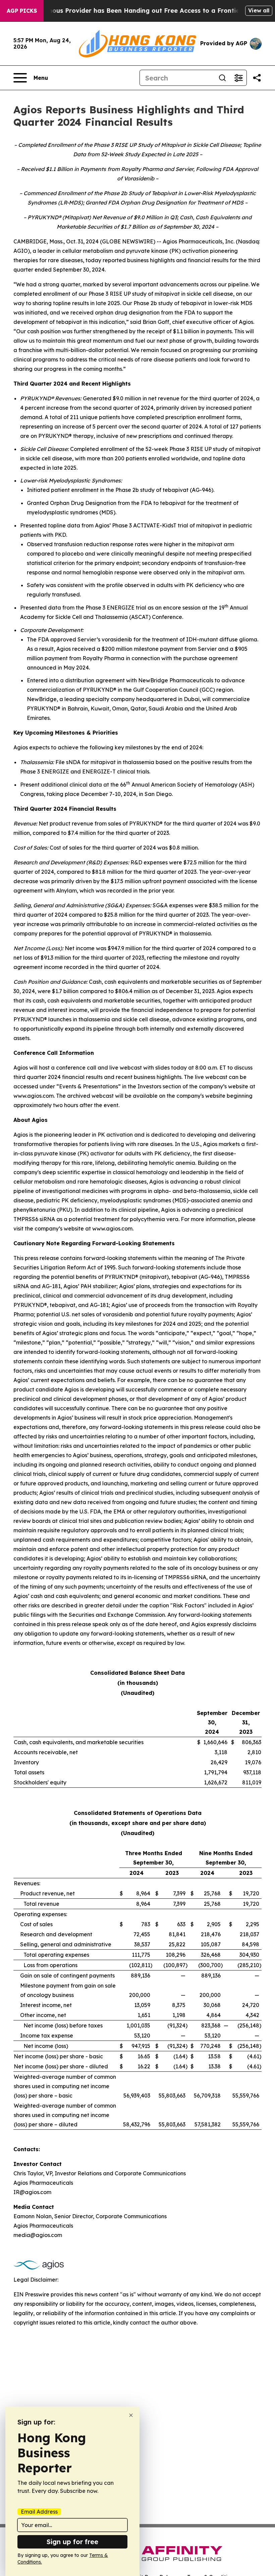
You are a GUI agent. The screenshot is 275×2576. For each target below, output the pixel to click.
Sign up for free (72, 2542)
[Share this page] (257, 78)
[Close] (131, 2415)
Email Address (39, 2512)
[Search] (222, 78)
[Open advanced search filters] (238, 78)
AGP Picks (22, 11)
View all (259, 10)
